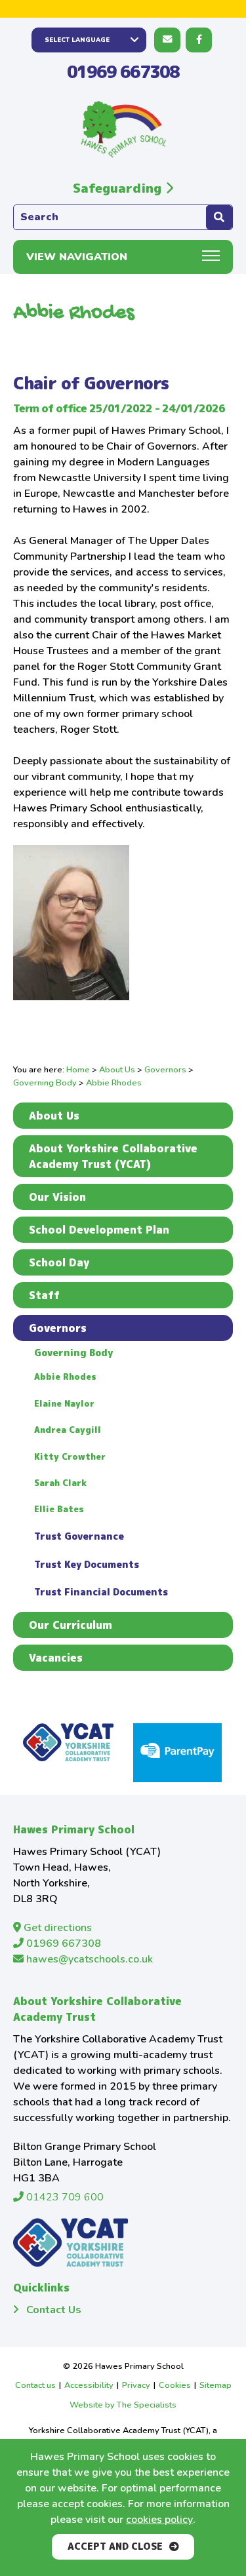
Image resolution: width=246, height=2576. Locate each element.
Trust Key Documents (87, 1565)
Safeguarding (119, 188)
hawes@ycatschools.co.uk (88, 1959)
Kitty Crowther (70, 1456)
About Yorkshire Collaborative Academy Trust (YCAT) (113, 1156)
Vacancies (56, 1658)
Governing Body (45, 1083)
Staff (44, 1295)
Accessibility (89, 2385)
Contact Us (54, 2310)
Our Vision (57, 1197)
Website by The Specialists (123, 2405)
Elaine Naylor (64, 1403)
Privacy (136, 2385)
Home (78, 1070)
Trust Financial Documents (101, 1592)
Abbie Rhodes (65, 1376)
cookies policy (159, 2520)
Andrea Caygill (68, 1430)
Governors (165, 1070)
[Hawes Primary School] (123, 130)
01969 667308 (123, 71)
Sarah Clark (60, 1483)
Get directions (56, 1928)
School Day (59, 1262)
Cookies (175, 2385)
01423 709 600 (64, 2197)
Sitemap (215, 2385)
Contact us (35, 2385)
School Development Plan (99, 1230)
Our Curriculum (71, 1625)
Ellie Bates (59, 1509)
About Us (117, 1070)
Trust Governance (79, 1536)
